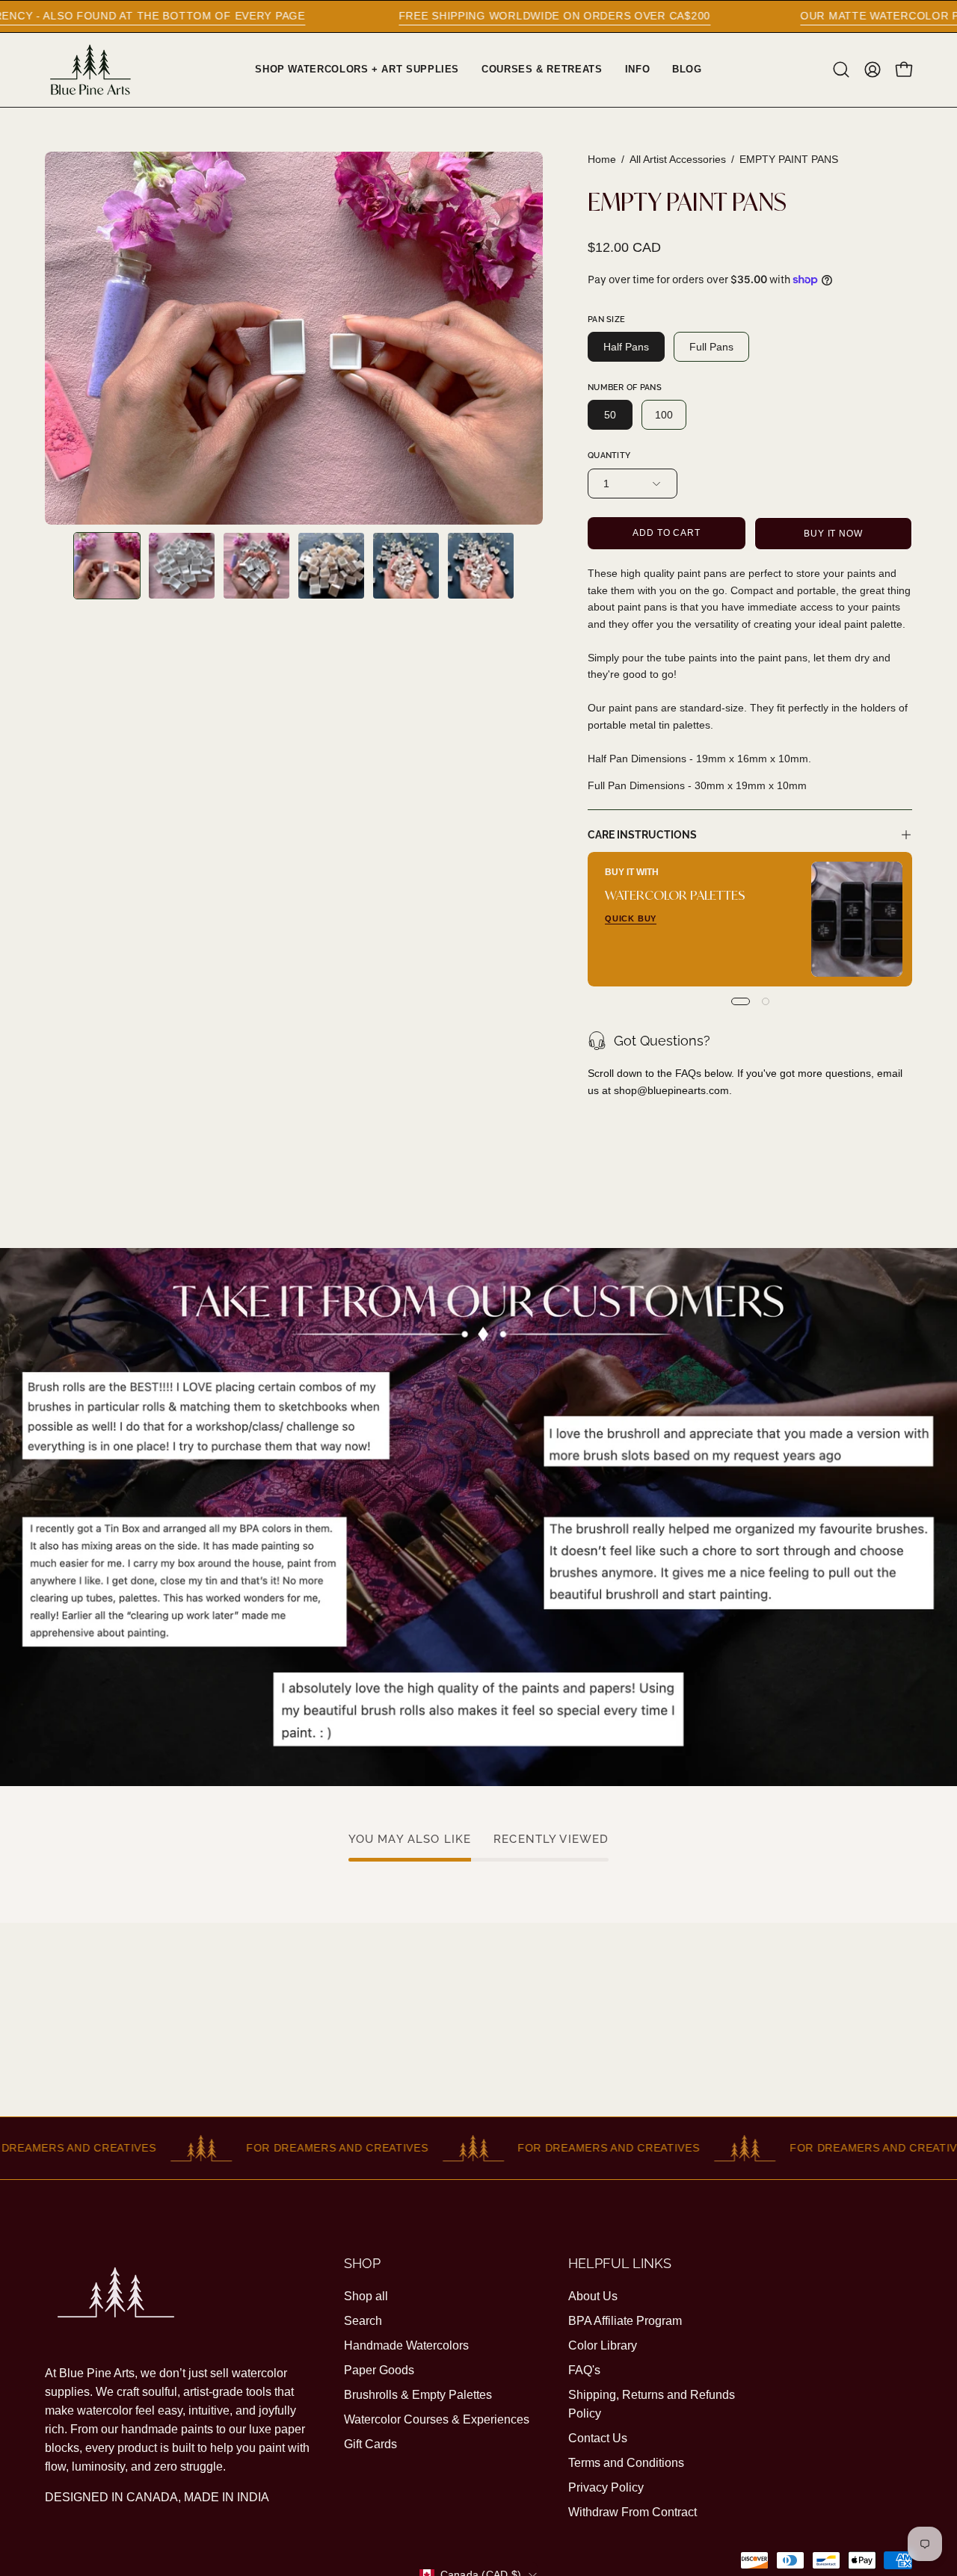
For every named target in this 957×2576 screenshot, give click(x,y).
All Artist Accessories (678, 159)
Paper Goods (379, 2370)
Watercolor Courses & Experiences (437, 2419)
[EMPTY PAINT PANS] (107, 566)
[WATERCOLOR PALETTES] (857, 919)
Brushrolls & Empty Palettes (418, 2395)
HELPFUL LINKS (620, 2263)
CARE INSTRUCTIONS (642, 834)
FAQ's (584, 2370)
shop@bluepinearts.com (671, 1090)
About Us (593, 2296)
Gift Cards (370, 2444)
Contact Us (598, 2438)
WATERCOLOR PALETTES (675, 894)
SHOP (362, 2263)
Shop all (366, 2296)
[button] (841, 70)
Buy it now (833, 534)
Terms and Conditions (626, 2463)
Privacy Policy (606, 2487)
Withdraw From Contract (633, 2512)
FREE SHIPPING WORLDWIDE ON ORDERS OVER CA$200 (411, 16)
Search (363, 2321)
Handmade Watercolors (406, 2345)
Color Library (603, 2345)
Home (602, 159)
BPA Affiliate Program (625, 2321)
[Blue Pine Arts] (90, 70)
